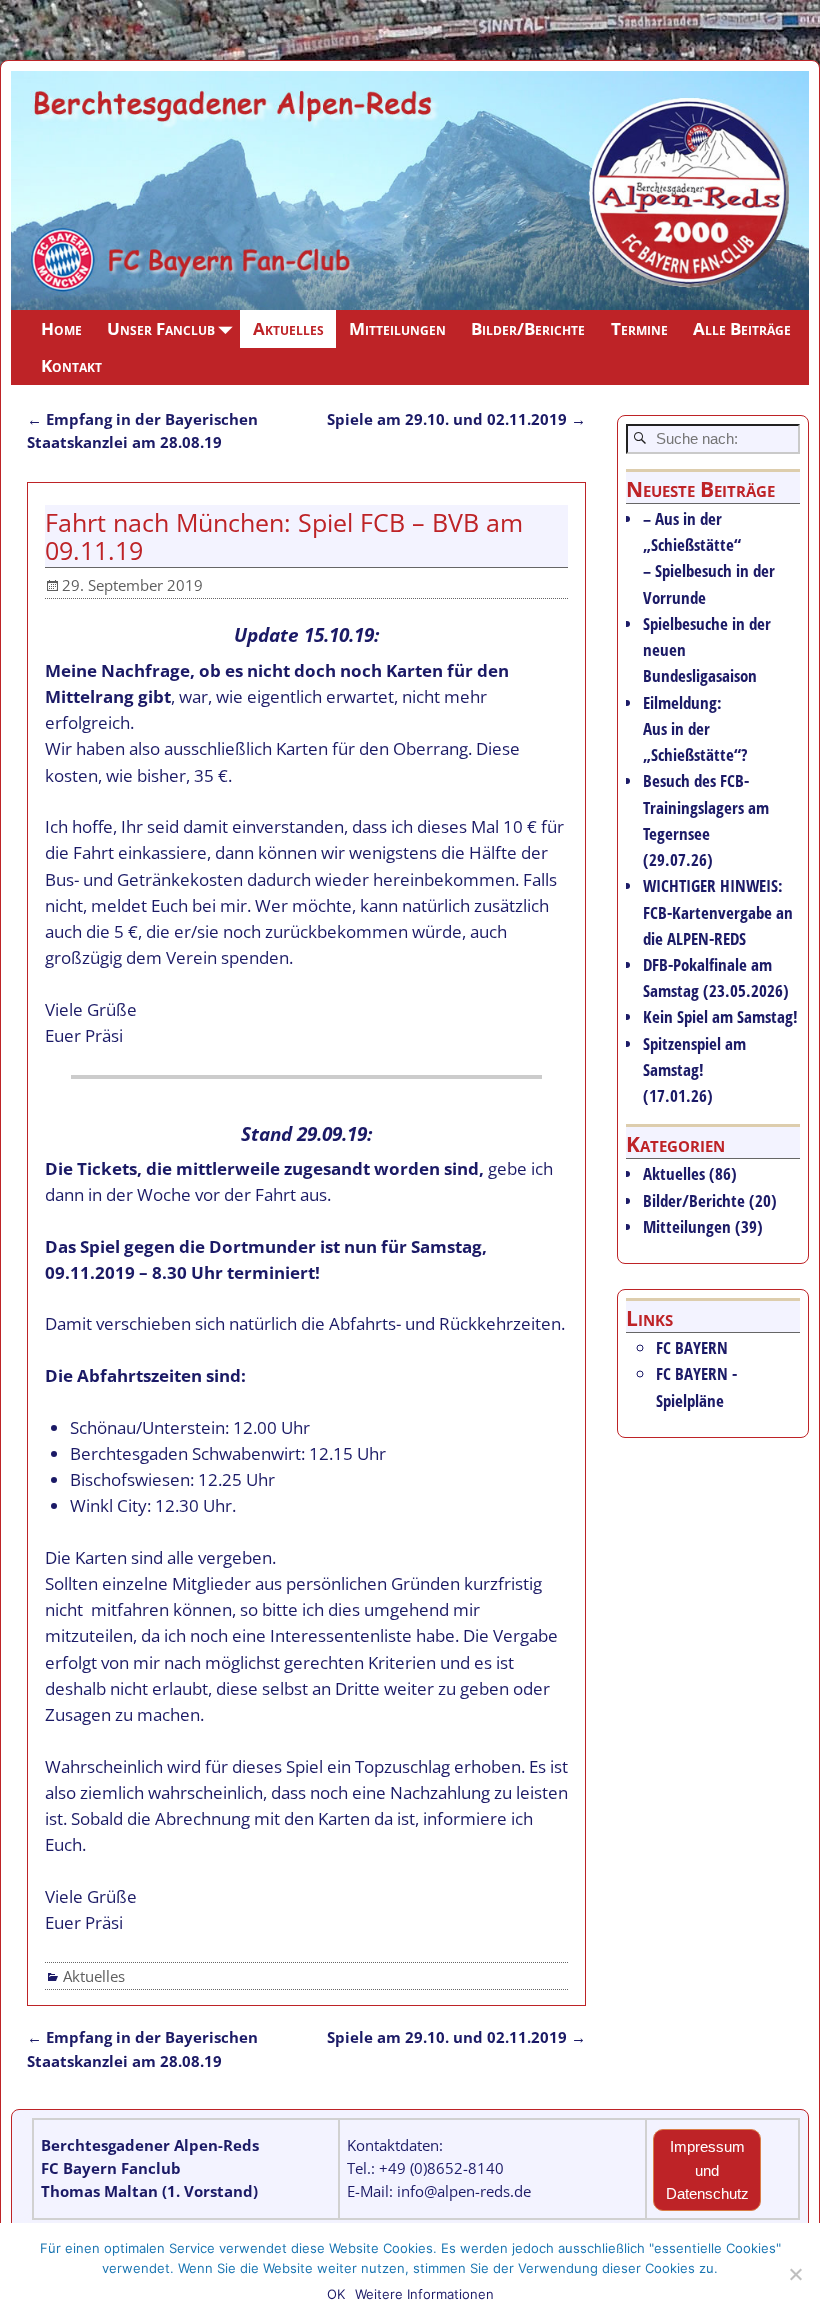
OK (336, 2294)
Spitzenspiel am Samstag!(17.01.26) (694, 1069)
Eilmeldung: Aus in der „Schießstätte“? (695, 728)
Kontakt (71, 365)
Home (61, 328)
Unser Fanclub (161, 328)
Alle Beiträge (742, 328)
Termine (639, 328)
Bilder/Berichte (528, 328)
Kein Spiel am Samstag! (720, 1016)
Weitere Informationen (424, 2294)
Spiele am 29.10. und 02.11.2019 (456, 419)
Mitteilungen (397, 328)
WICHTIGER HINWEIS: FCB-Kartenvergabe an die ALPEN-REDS (718, 911)
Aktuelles (288, 328)
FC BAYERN (692, 1347)
